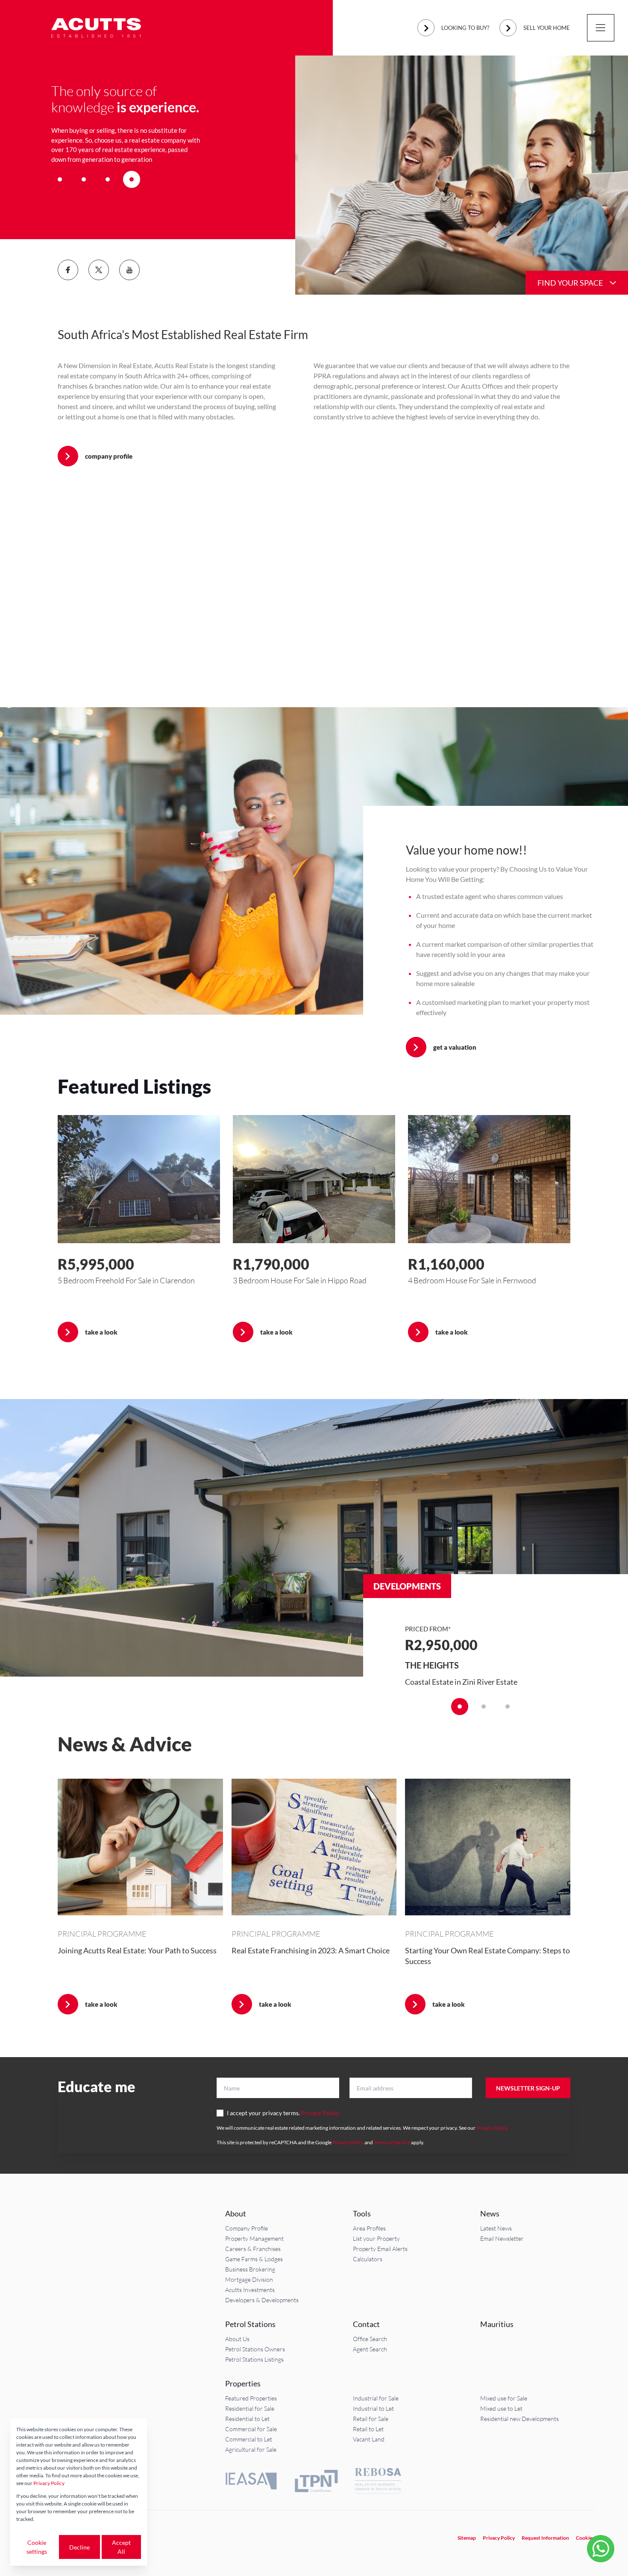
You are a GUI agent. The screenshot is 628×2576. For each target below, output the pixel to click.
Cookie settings (37, 2547)
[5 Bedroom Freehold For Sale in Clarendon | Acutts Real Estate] (139, 1179)
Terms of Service (392, 2142)
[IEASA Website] (251, 2482)
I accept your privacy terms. (283, 2113)
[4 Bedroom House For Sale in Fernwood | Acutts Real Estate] (489, 1179)
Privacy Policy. (492, 2128)
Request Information (545, 2538)
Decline (79, 2547)
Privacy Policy (320, 2113)
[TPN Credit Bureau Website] (316, 2482)
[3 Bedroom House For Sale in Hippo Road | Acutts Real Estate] (314, 1179)
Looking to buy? (465, 28)
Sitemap (467, 2538)
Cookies (585, 2538)
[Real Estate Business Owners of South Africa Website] (378, 2482)
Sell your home (547, 28)
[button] (60, 179)
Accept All (121, 2547)
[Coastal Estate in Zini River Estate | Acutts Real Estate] (314, 1538)
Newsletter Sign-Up (528, 2088)
